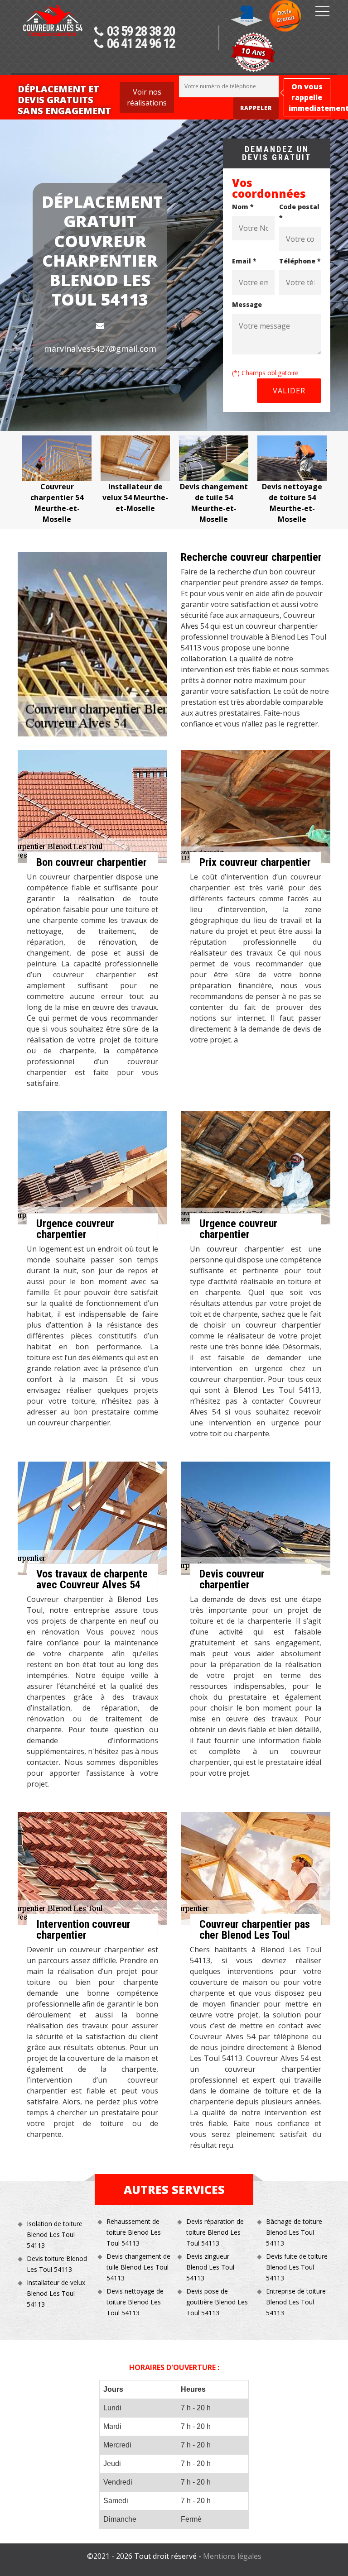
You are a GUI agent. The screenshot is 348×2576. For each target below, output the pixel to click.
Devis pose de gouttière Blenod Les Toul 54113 (217, 2302)
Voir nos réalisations (147, 97)
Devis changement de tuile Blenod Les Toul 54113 (138, 2267)
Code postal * (299, 212)
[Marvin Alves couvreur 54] (53, 39)
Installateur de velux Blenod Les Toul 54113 (56, 2293)
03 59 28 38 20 (141, 32)
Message (247, 304)
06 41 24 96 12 (141, 44)
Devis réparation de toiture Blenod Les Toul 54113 (215, 2232)
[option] (111, 475)
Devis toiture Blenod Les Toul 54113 (57, 2264)
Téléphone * (300, 261)
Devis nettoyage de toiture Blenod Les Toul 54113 (135, 2302)
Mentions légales (232, 2556)
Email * (244, 261)
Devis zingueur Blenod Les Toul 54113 (210, 2267)
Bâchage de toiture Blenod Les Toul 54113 (294, 2232)
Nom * (243, 207)
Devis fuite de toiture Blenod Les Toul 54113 (297, 2267)
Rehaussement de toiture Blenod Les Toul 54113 (134, 2232)
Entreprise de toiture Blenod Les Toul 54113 (296, 2302)
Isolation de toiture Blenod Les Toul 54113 (55, 2234)
